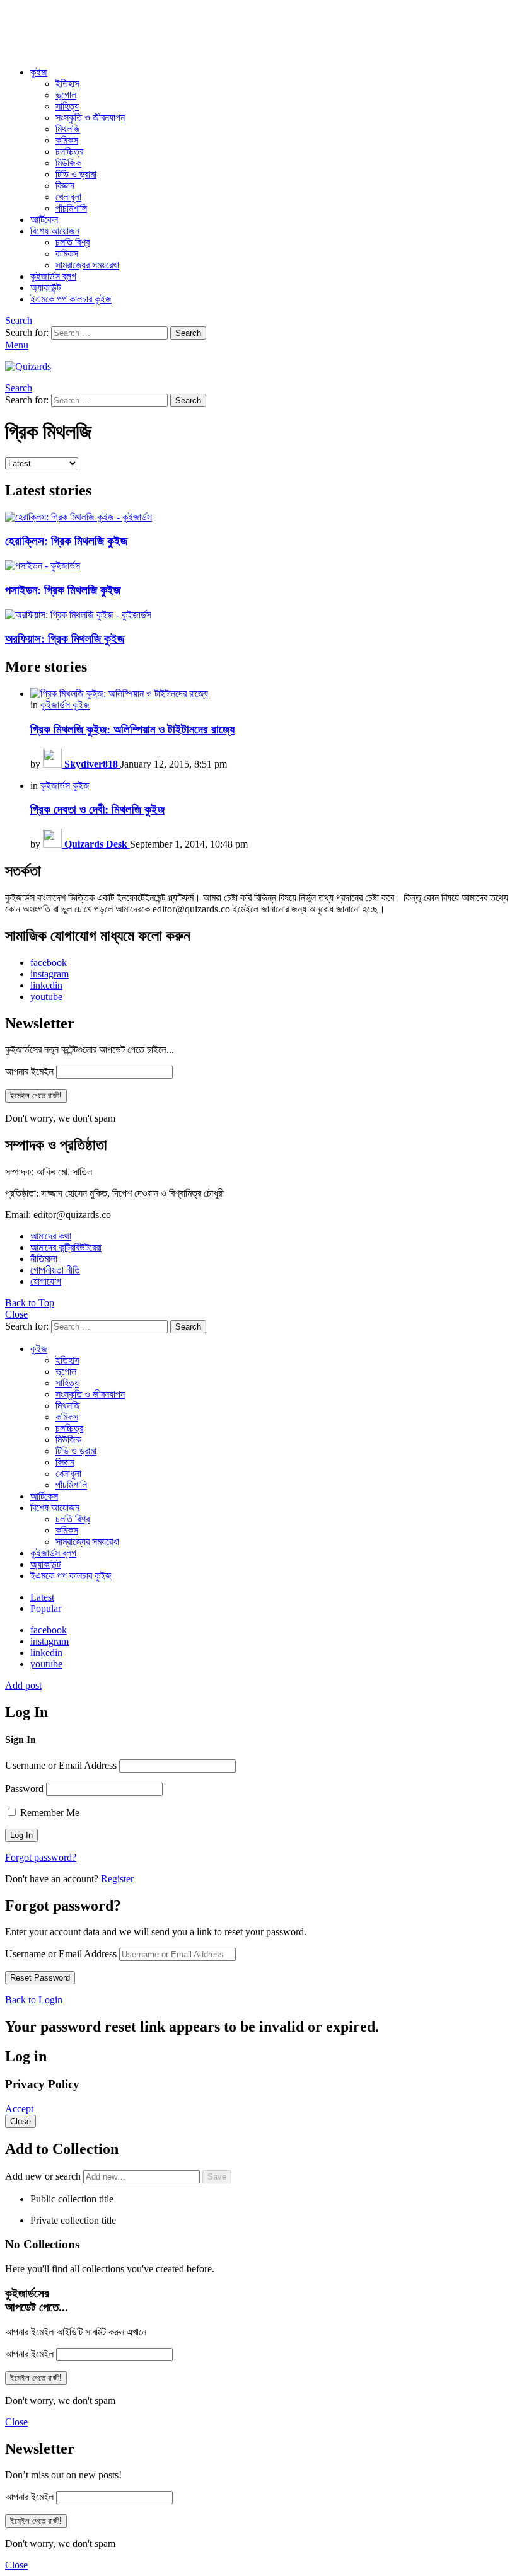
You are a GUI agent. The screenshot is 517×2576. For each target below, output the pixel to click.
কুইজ (39, 72)
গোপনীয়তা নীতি (55, 1270)
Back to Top (30, 1303)
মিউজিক (68, 163)
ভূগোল (66, 95)
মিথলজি (68, 129)
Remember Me (49, 1813)
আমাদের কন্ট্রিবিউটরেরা (66, 1247)
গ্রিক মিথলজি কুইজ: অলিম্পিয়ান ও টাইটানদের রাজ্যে (132, 729)
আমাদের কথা (51, 1236)
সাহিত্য (67, 106)
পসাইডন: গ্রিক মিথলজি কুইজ (63, 590)
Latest (42, 1597)
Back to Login (34, 2000)
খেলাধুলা (68, 197)
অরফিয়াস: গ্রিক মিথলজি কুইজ (65, 639)
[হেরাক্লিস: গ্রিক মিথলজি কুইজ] (258, 517)
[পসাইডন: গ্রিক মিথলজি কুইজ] (258, 566)
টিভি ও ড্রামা (76, 174)
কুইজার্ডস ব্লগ (53, 276)
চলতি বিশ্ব (73, 242)
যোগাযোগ (46, 1281)
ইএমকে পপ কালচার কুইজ (71, 299)
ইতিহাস (67, 83)
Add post (23, 1685)
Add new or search (44, 2176)
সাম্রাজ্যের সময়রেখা (87, 265)
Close (16, 1314)
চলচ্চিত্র (69, 152)
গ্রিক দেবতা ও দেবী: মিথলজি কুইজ (97, 809)
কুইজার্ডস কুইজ (65, 705)
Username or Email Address (61, 1765)
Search (188, 333)
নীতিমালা (44, 1259)
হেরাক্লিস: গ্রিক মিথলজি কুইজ (66, 541)
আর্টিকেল (44, 220)
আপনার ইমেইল (29, 1072)
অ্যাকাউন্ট (45, 288)
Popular (46, 1608)
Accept (19, 2109)
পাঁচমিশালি (71, 208)
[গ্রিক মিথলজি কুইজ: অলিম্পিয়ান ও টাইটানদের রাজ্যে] (271, 694)
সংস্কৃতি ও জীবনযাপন (90, 118)
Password (24, 1789)
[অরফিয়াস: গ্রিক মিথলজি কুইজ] (258, 615)
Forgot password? (41, 1857)
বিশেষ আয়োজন (55, 231)
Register (117, 1879)
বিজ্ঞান (65, 186)
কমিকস (67, 140)
